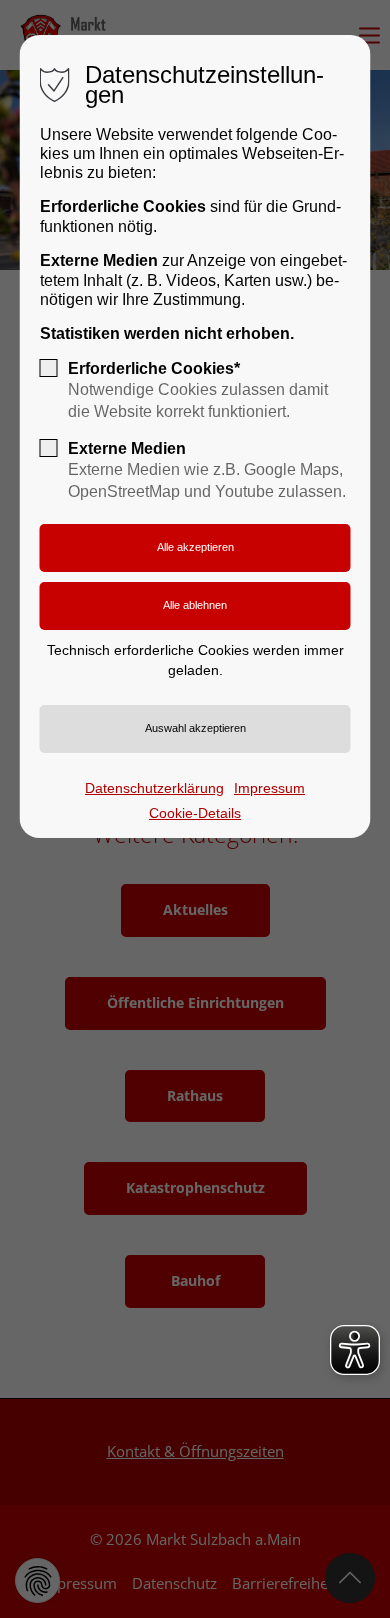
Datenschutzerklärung (154, 788)
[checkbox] (49, 368)
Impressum (269, 788)
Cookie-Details (195, 813)
